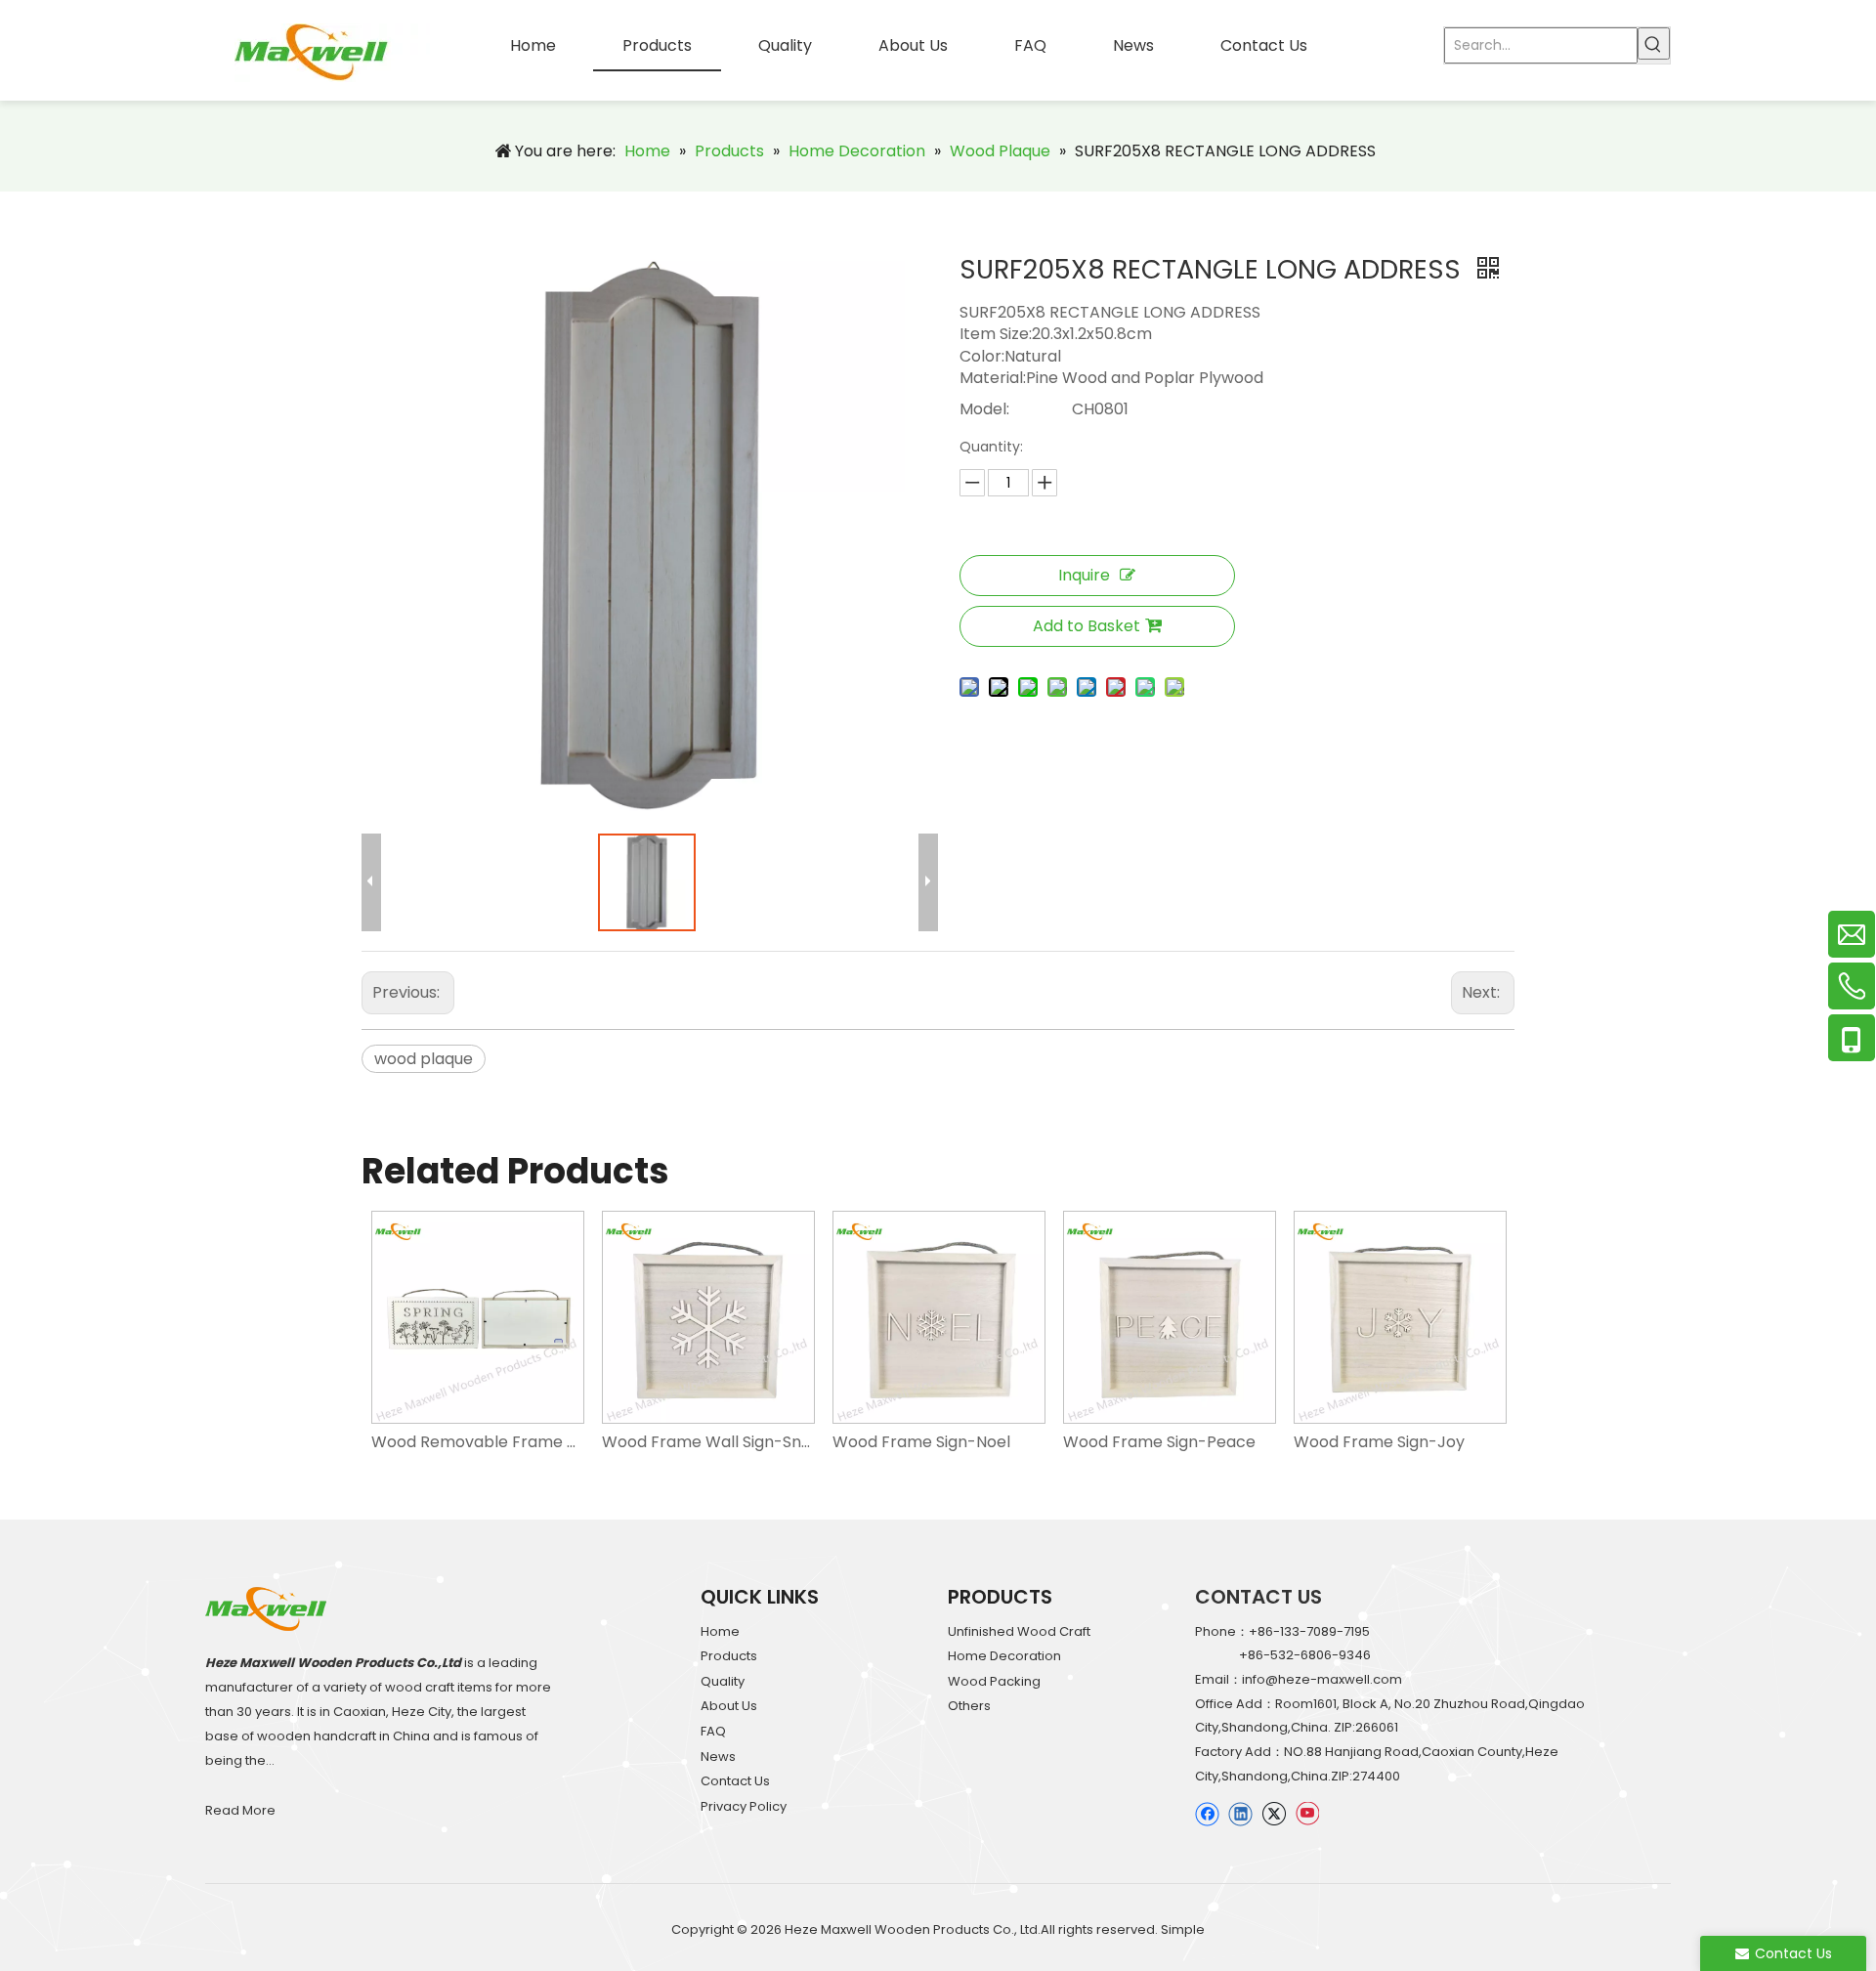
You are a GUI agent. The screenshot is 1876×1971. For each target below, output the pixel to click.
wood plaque (424, 1059)
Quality (723, 1681)
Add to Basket (1087, 626)
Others (969, 1706)
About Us (729, 1706)
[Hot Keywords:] (1654, 43)
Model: (984, 409)
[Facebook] (1207, 1813)
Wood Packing (994, 1681)
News (718, 1757)
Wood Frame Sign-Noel (921, 1442)
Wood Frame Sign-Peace (1159, 1442)
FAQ (713, 1731)
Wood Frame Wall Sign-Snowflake (707, 1442)
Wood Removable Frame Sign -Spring (477, 1442)
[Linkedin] (1240, 1813)
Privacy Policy (744, 1806)
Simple (1183, 1929)
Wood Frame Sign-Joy (1379, 1442)
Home (720, 1631)
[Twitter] (1274, 1813)
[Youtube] (1307, 1813)
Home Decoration (1004, 1656)
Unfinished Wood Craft (1019, 1631)
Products (729, 1656)
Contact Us (735, 1781)
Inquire (1084, 575)
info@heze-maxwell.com (1322, 1679)
